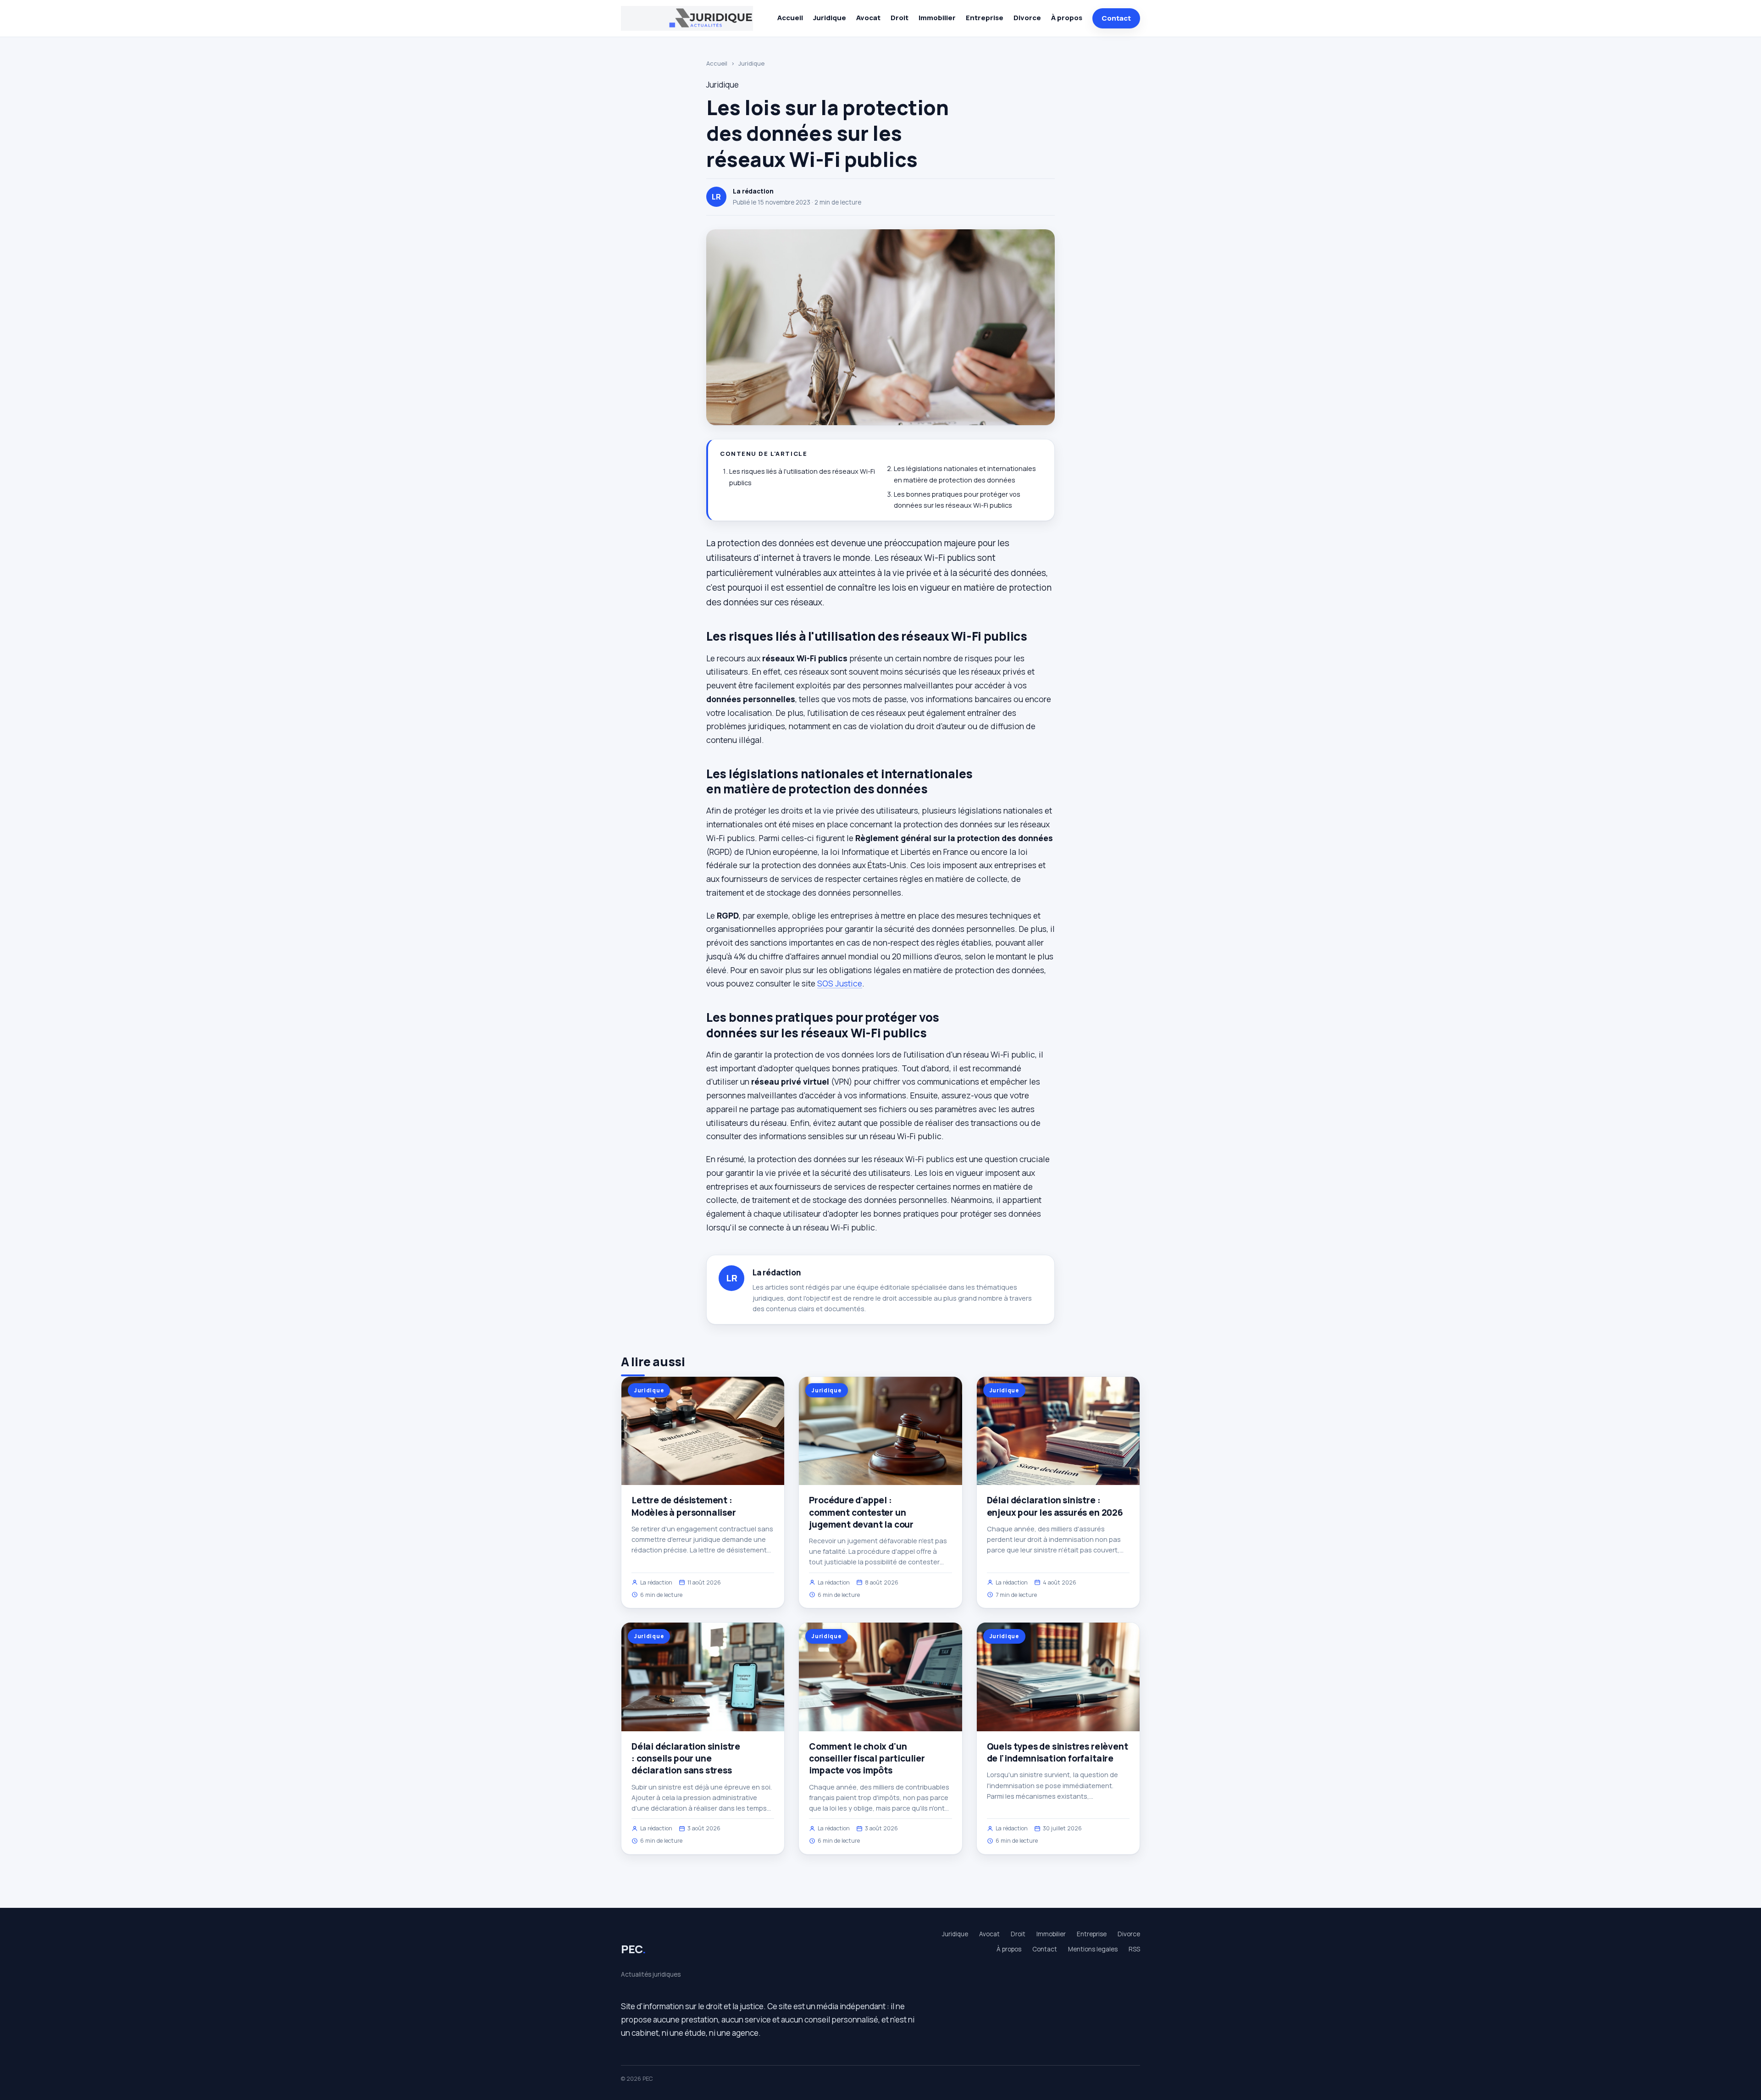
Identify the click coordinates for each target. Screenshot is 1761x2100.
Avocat (868, 18)
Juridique (830, 18)
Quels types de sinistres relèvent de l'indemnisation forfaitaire (1058, 1752)
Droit (900, 18)
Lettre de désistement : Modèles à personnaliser (684, 1506)
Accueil (790, 18)
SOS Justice (840, 983)
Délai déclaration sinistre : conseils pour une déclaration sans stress (686, 1758)
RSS (1134, 1949)
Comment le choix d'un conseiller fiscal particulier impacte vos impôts (867, 1758)
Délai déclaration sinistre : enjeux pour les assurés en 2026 (1055, 1506)
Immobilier (937, 18)
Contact (1116, 18)
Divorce (1027, 18)
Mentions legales (1093, 1949)
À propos (1067, 18)
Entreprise (985, 18)
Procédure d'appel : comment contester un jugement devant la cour (861, 1512)
